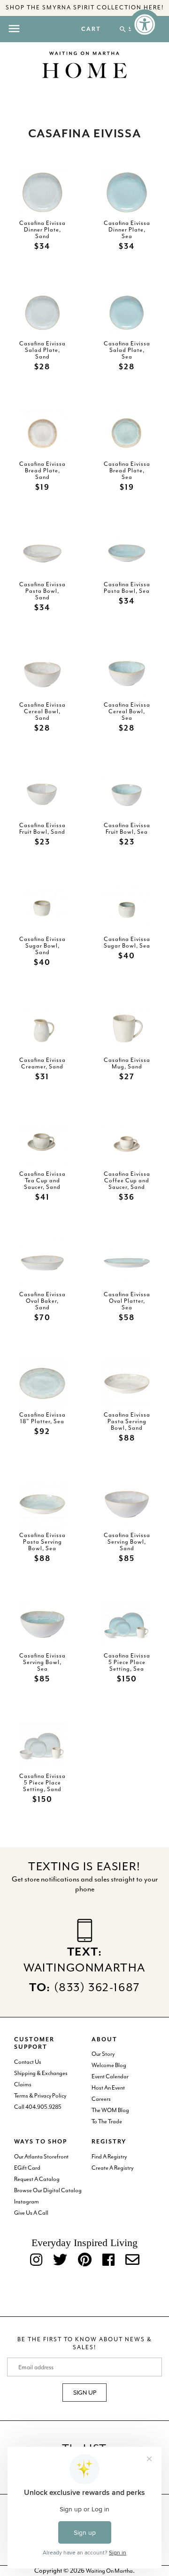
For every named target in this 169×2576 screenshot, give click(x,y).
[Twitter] (60, 2260)
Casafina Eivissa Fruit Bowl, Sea (127, 828)
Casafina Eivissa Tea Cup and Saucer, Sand (42, 1180)
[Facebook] (108, 2260)
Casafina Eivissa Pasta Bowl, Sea (127, 587)
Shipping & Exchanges (41, 2073)
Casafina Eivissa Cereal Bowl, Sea (127, 711)
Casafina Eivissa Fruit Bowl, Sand (42, 828)
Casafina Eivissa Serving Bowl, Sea (42, 1662)
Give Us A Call (31, 2213)
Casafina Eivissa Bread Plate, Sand (42, 470)
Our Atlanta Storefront (41, 2157)
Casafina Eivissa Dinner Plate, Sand (42, 229)
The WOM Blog (110, 2110)
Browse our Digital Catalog (48, 2190)
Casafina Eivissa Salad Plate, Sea (127, 350)
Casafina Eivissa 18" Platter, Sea (42, 1418)
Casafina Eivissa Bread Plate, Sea (127, 470)
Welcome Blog (109, 2065)
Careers (101, 2099)
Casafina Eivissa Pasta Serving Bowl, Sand (127, 1421)
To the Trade (107, 2121)
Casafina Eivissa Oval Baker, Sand (42, 1300)
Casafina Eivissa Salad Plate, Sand (42, 350)
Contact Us (28, 2062)
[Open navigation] (14, 29)
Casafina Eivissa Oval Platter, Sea (127, 1300)
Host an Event (108, 2088)
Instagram (27, 2202)
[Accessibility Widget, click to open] (145, 24)
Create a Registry (112, 2168)
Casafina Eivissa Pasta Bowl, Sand (42, 591)
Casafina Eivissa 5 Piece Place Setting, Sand (42, 1782)
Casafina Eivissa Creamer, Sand (42, 1063)
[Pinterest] (85, 2260)
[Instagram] (36, 2260)
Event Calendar (110, 2076)
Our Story (103, 2054)
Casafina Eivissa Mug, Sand (127, 1063)
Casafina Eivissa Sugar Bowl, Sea (127, 942)
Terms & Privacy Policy (40, 2096)
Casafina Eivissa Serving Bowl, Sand (127, 1542)
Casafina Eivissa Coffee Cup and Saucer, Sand (127, 1180)
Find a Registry (109, 2157)
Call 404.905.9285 (38, 2107)
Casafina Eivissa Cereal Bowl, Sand (42, 711)
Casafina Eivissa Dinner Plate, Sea (127, 229)
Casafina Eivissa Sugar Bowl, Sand (42, 945)
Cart (91, 30)
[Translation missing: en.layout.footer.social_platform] (132, 2260)
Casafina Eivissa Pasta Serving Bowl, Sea (42, 1542)
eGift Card (27, 2168)
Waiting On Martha (109, 2571)
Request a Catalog (37, 2179)
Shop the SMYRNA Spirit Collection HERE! (85, 7)
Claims (23, 2084)
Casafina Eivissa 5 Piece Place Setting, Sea (127, 1662)
